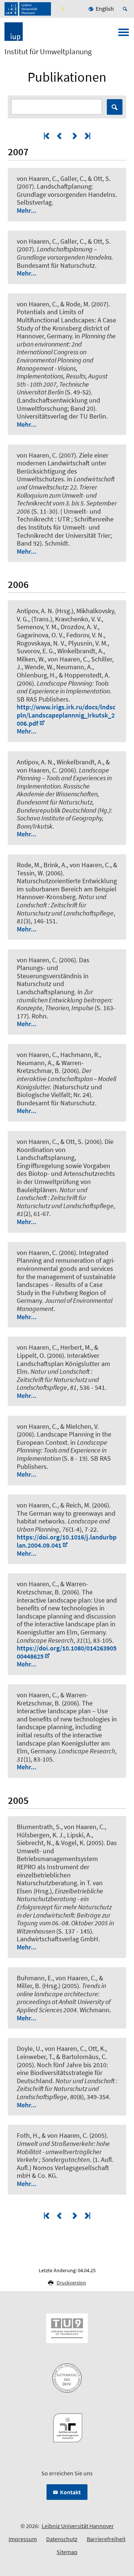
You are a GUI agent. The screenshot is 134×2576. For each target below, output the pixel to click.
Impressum (23, 2539)
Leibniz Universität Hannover (78, 2526)
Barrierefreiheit (106, 2539)
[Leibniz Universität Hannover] (28, 9)
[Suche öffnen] (126, 9)
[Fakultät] (63, 9)
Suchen (115, 107)
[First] (47, 136)
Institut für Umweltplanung (48, 52)
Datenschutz (62, 2539)
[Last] (87, 136)
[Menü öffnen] (124, 35)
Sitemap (67, 2552)
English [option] (105, 9)
